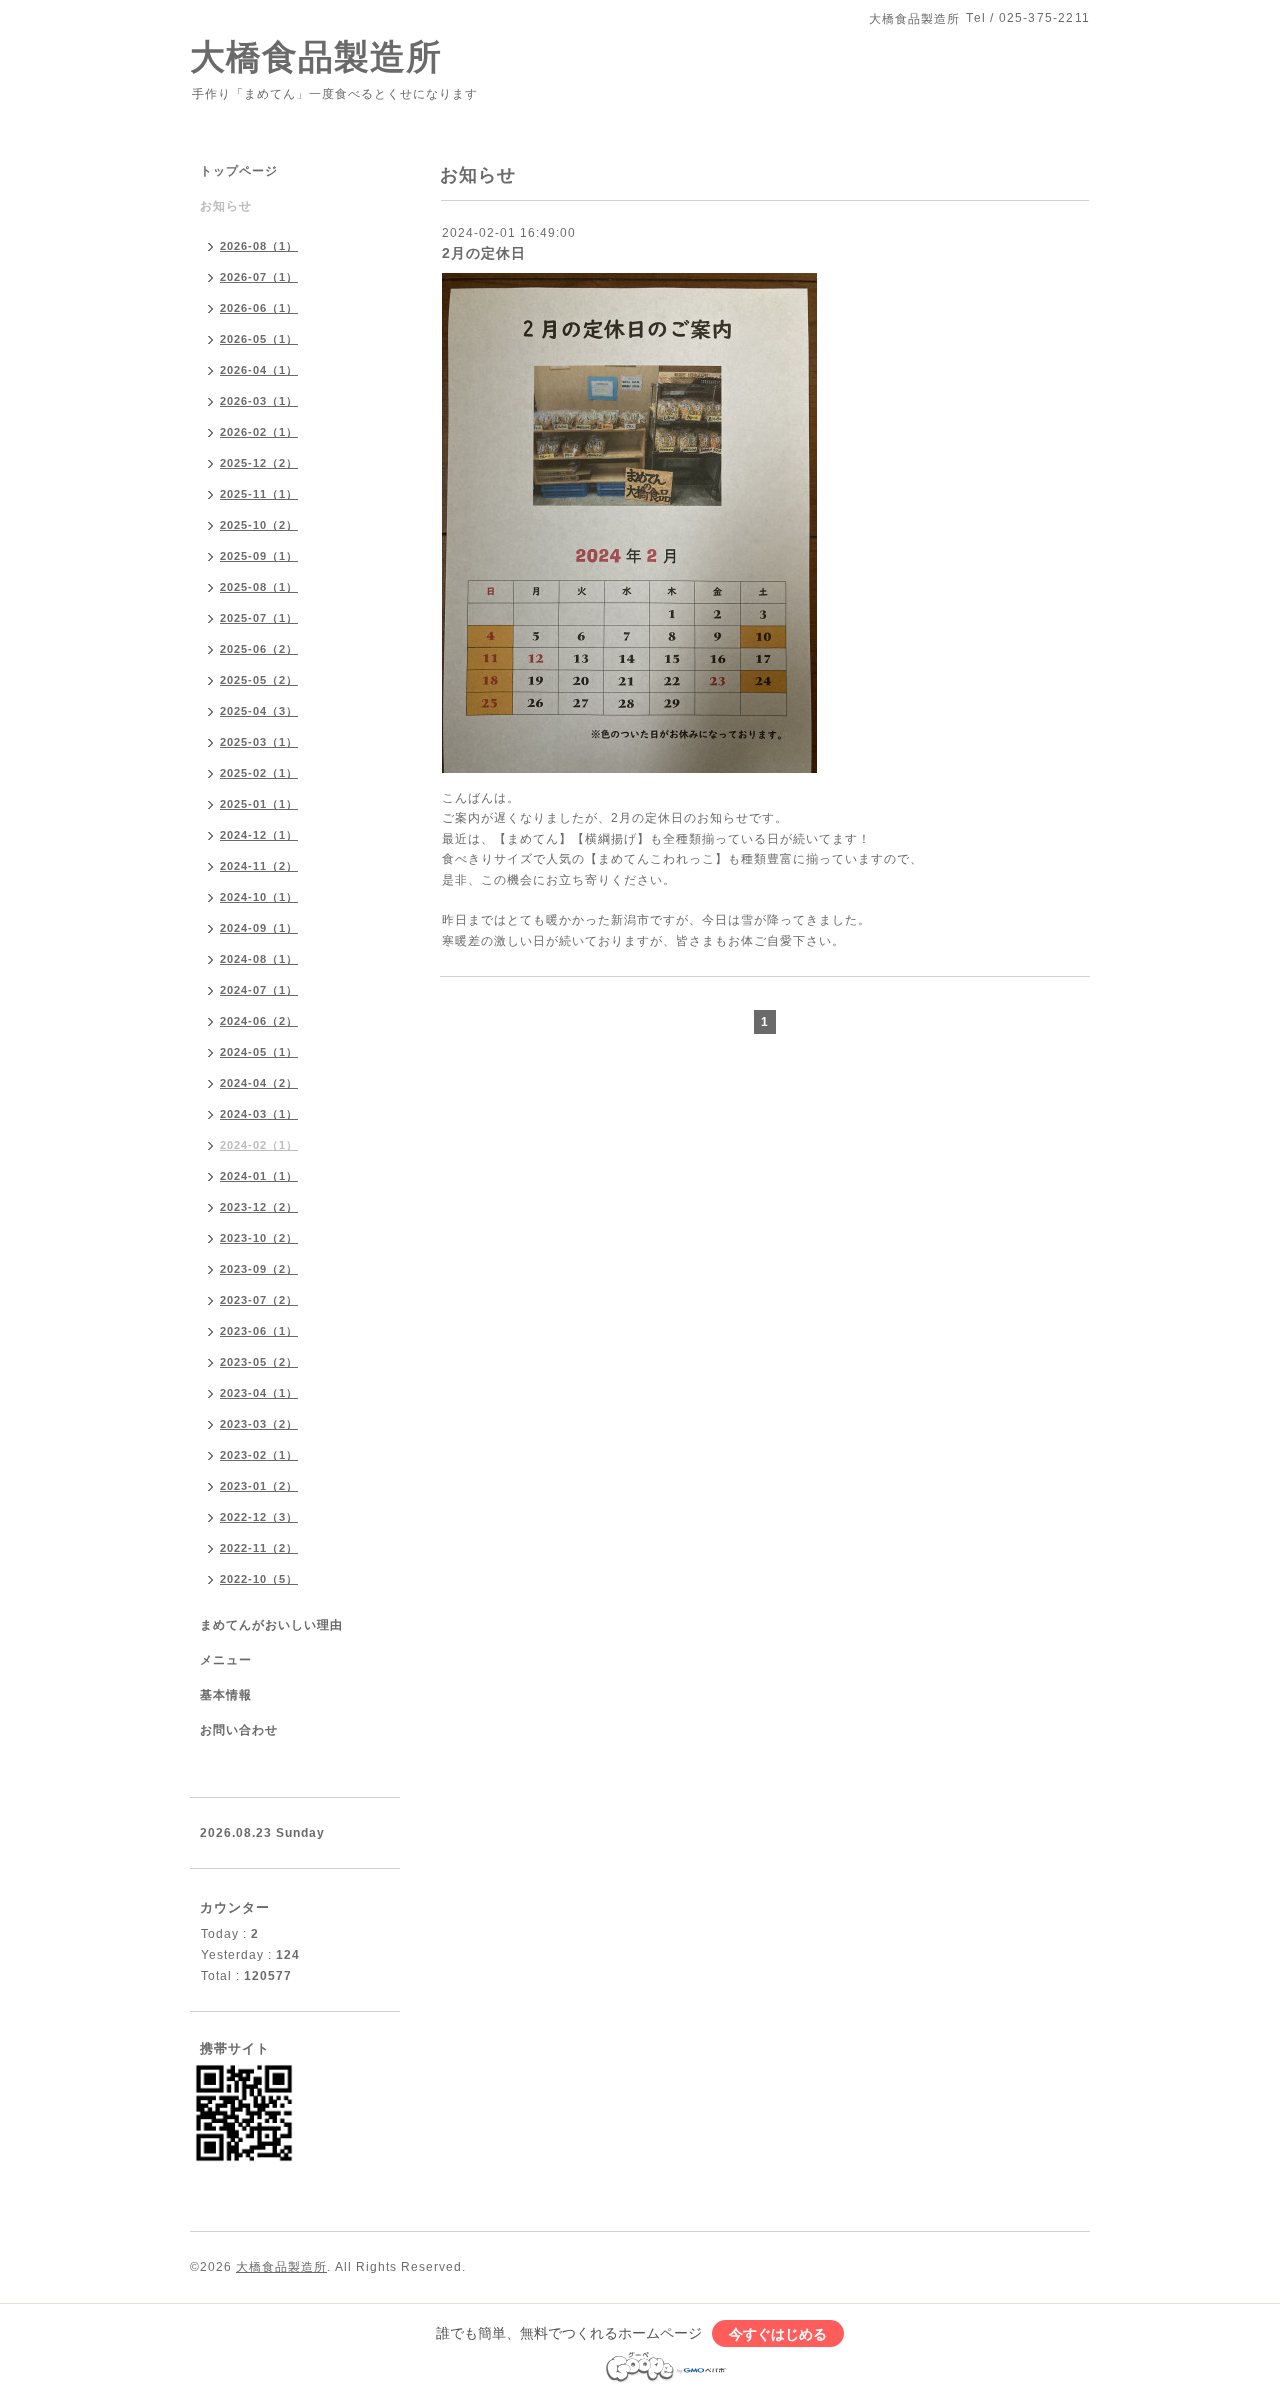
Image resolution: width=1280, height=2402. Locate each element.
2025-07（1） (259, 618)
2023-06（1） (259, 1331)
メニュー (226, 1660)
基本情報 (226, 1695)
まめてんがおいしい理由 (271, 1625)
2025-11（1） (259, 494)
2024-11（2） (259, 866)
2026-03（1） (259, 401)
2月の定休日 (484, 253)
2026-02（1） (259, 432)
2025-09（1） (259, 556)
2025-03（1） (259, 742)
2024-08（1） (259, 959)
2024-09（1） (259, 928)
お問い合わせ (239, 1730)
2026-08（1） (259, 246)
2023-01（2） (259, 1486)
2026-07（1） (259, 277)
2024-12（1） (259, 835)
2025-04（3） (259, 711)
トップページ (239, 171)
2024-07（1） (259, 990)
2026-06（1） (259, 308)
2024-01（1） (259, 1176)
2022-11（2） (259, 1548)
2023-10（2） (259, 1238)
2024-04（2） (259, 1083)
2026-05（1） (259, 339)
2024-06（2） (259, 1021)
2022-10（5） (259, 1579)
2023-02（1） (259, 1455)
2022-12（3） (259, 1517)
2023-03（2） (259, 1424)
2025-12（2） (259, 463)
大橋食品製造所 (316, 56)
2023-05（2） (259, 1362)
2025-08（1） (259, 587)
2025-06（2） (259, 649)
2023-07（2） (259, 1300)
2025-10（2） (259, 525)
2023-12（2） (259, 1207)
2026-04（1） (259, 370)
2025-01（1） (259, 804)
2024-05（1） (259, 1052)
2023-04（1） (259, 1393)
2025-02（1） (259, 773)
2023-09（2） (259, 1269)
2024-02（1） (259, 1145)
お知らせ (226, 206)
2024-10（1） (259, 897)
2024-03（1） (259, 1114)
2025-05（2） (259, 680)
